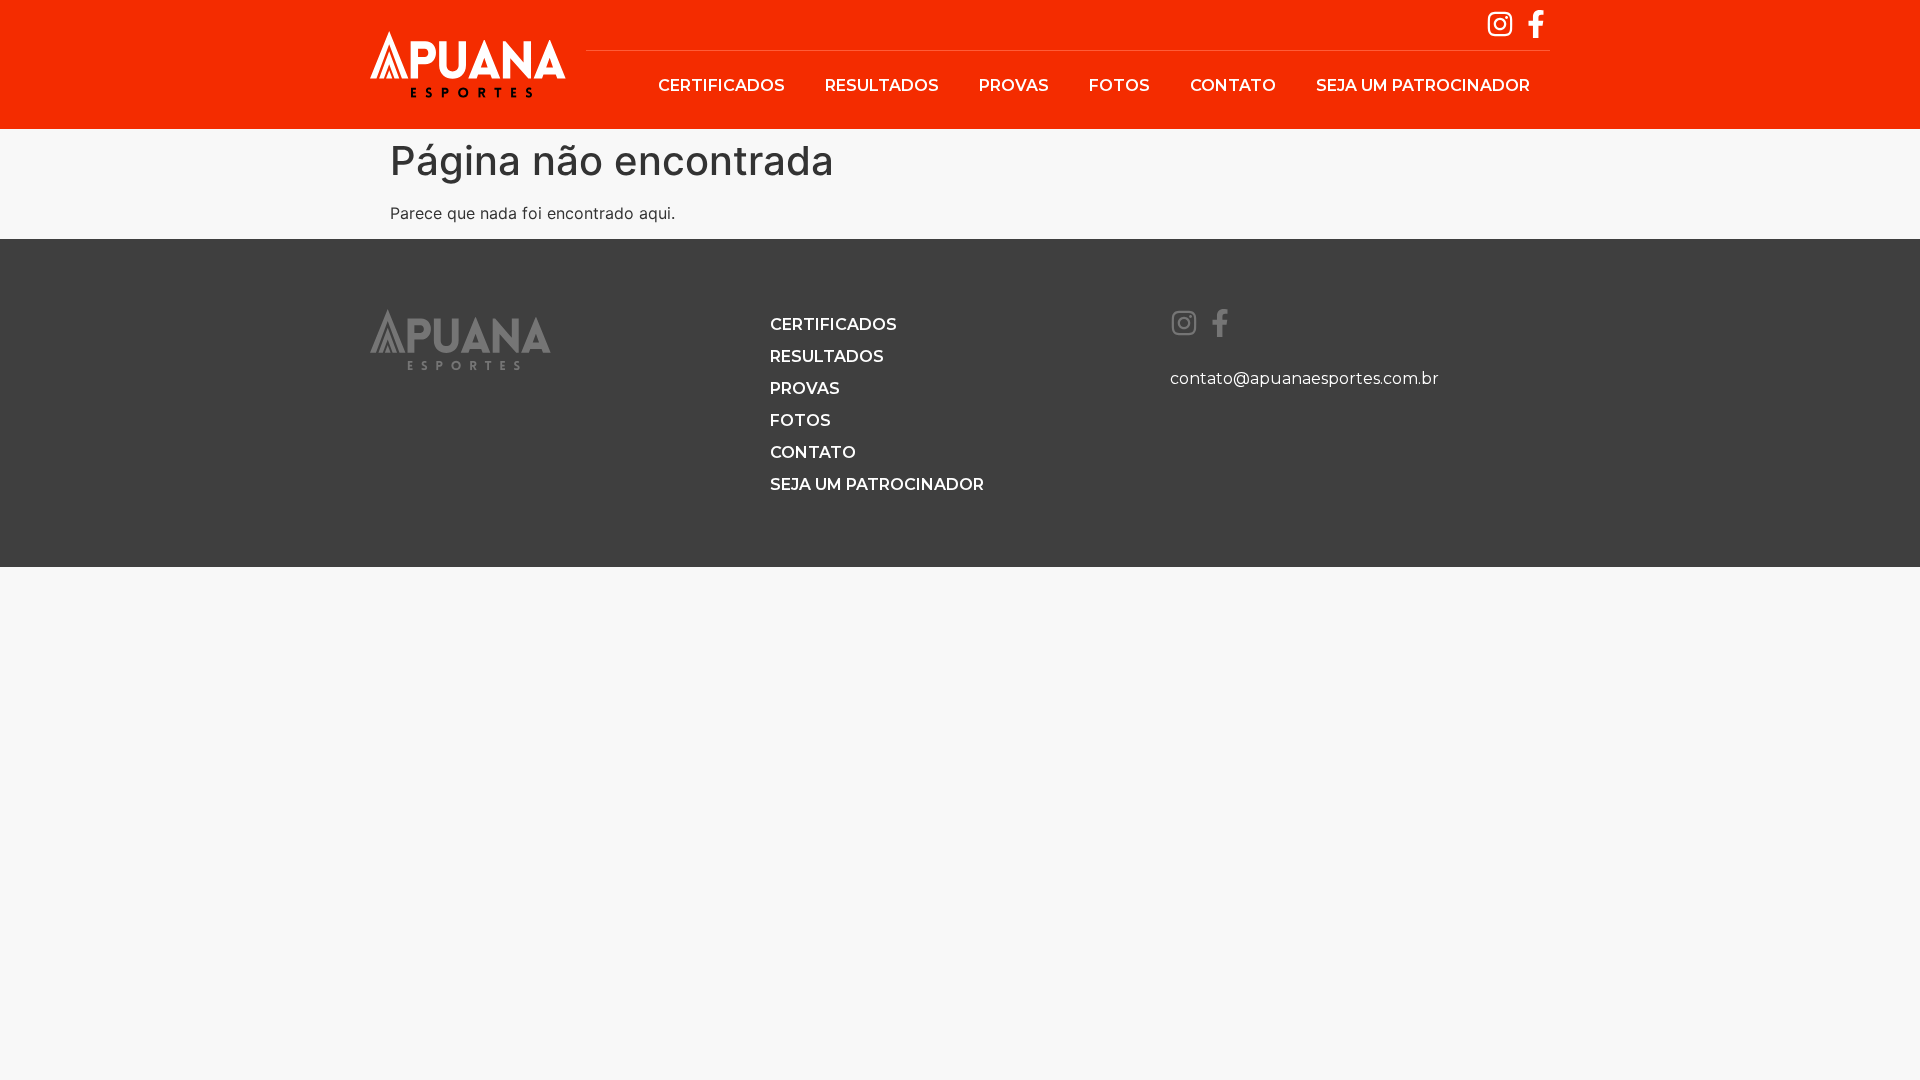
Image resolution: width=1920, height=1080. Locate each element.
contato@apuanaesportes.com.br (1304, 378)
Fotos (1119, 85)
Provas (1014, 85)
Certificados (721, 85)
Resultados (882, 85)
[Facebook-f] (1536, 24)
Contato (1233, 85)
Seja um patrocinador (1423, 85)
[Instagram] (1500, 24)
